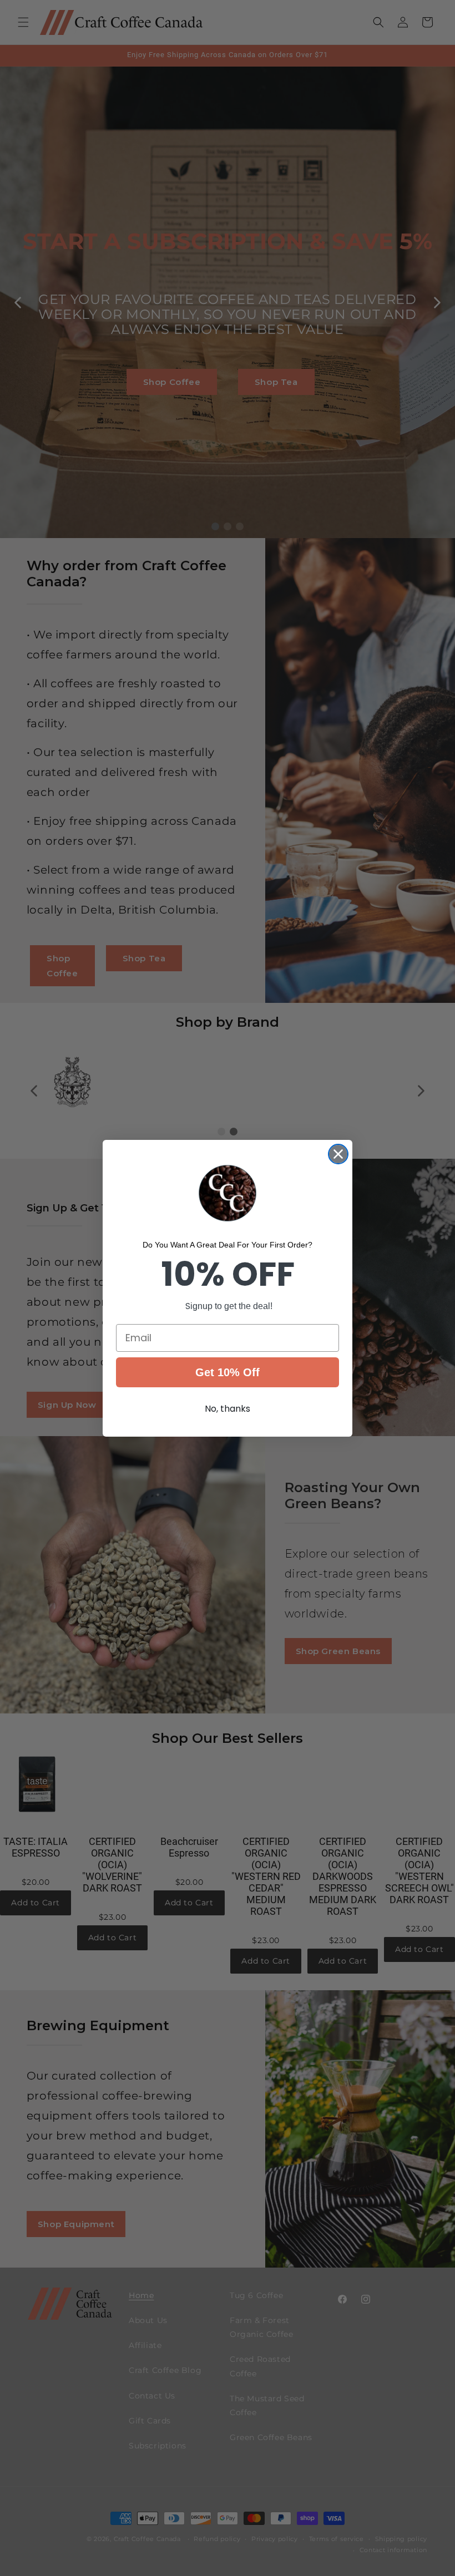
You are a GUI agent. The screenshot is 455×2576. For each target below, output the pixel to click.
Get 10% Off (228, 1372)
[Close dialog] (338, 1154)
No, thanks (228, 1409)
